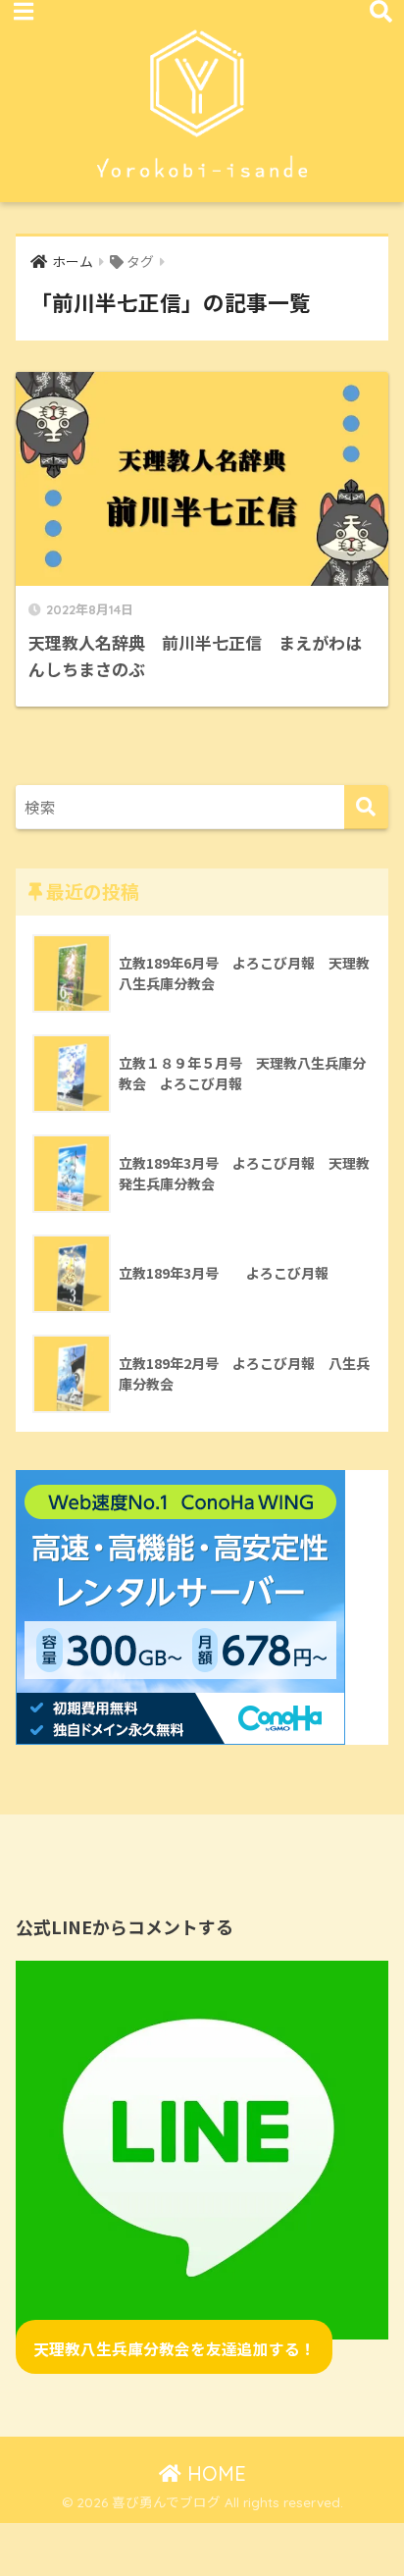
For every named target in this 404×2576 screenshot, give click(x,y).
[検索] (366, 807)
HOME (214, 2473)
